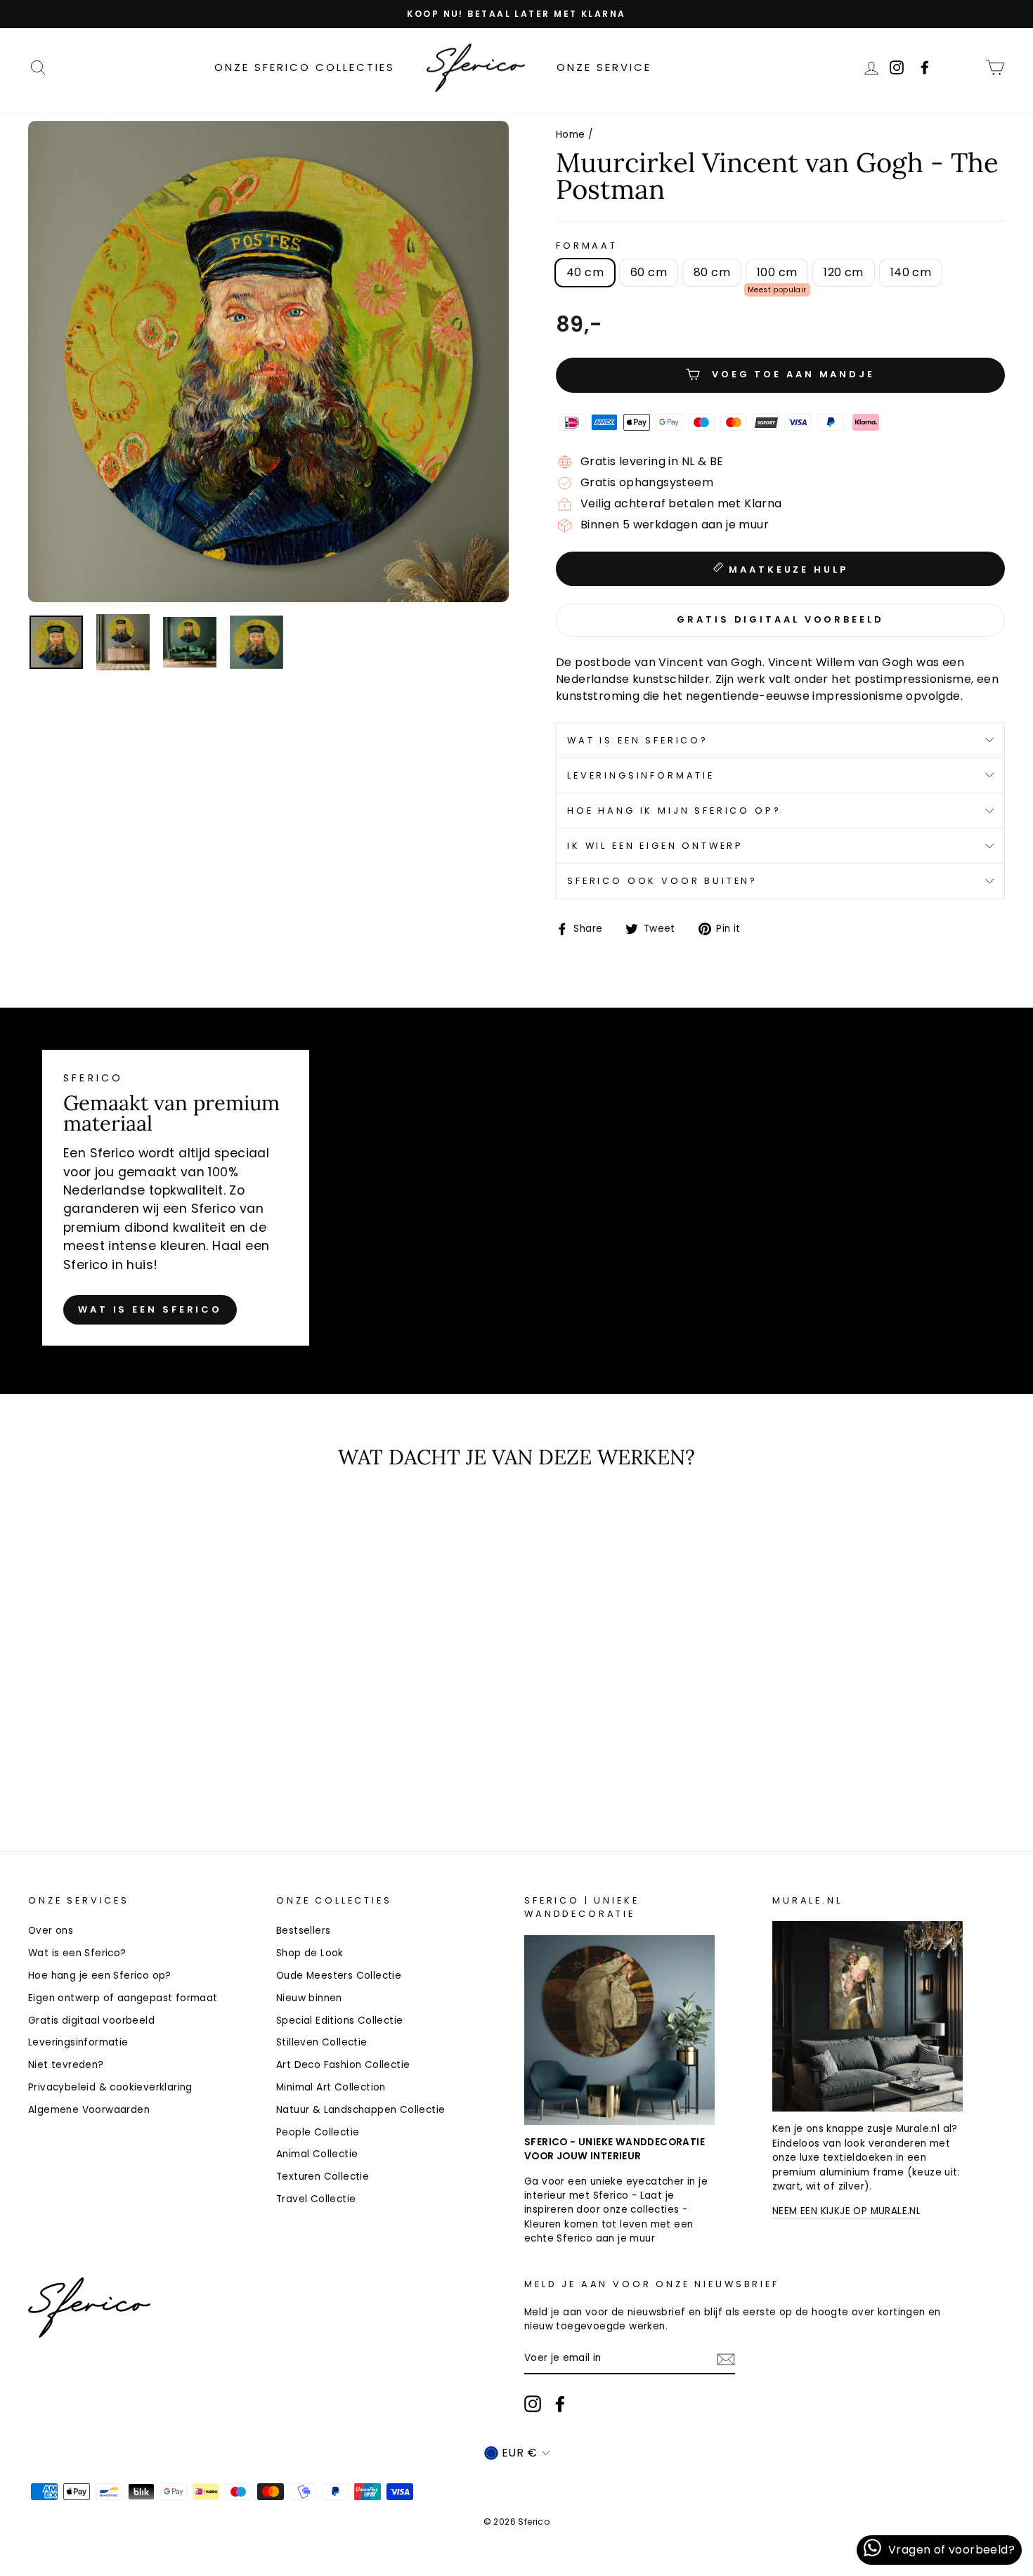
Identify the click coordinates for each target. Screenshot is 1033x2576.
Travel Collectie (316, 2199)
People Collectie (318, 2132)
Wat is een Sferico (150, 1309)
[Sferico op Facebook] (965, 67)
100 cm (777, 272)
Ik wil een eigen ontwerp (655, 846)
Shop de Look (310, 1953)
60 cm (649, 272)
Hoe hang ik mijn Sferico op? (674, 811)
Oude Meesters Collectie (339, 1976)
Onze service (604, 67)
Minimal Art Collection (331, 2087)
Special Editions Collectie (339, 2021)
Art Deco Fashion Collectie (343, 2065)
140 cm (911, 272)
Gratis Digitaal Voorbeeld (780, 619)
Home (571, 135)
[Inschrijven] (726, 2359)
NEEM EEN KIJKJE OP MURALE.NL (846, 2211)
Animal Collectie (317, 2154)
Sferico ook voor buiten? (662, 881)
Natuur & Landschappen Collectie (360, 2110)
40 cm (585, 272)
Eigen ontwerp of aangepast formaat (123, 1998)
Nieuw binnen (309, 1998)
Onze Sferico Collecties (305, 67)
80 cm (712, 272)
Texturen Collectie (323, 2177)
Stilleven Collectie (322, 2042)
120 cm (843, 272)
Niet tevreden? (66, 2065)
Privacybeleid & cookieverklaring (110, 2087)
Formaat (587, 246)
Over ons (51, 1931)
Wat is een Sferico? (638, 740)
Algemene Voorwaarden (89, 2110)
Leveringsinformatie (641, 775)
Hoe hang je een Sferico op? (100, 1976)
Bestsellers (303, 1931)
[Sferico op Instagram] (533, 2404)
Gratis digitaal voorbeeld (91, 2021)
